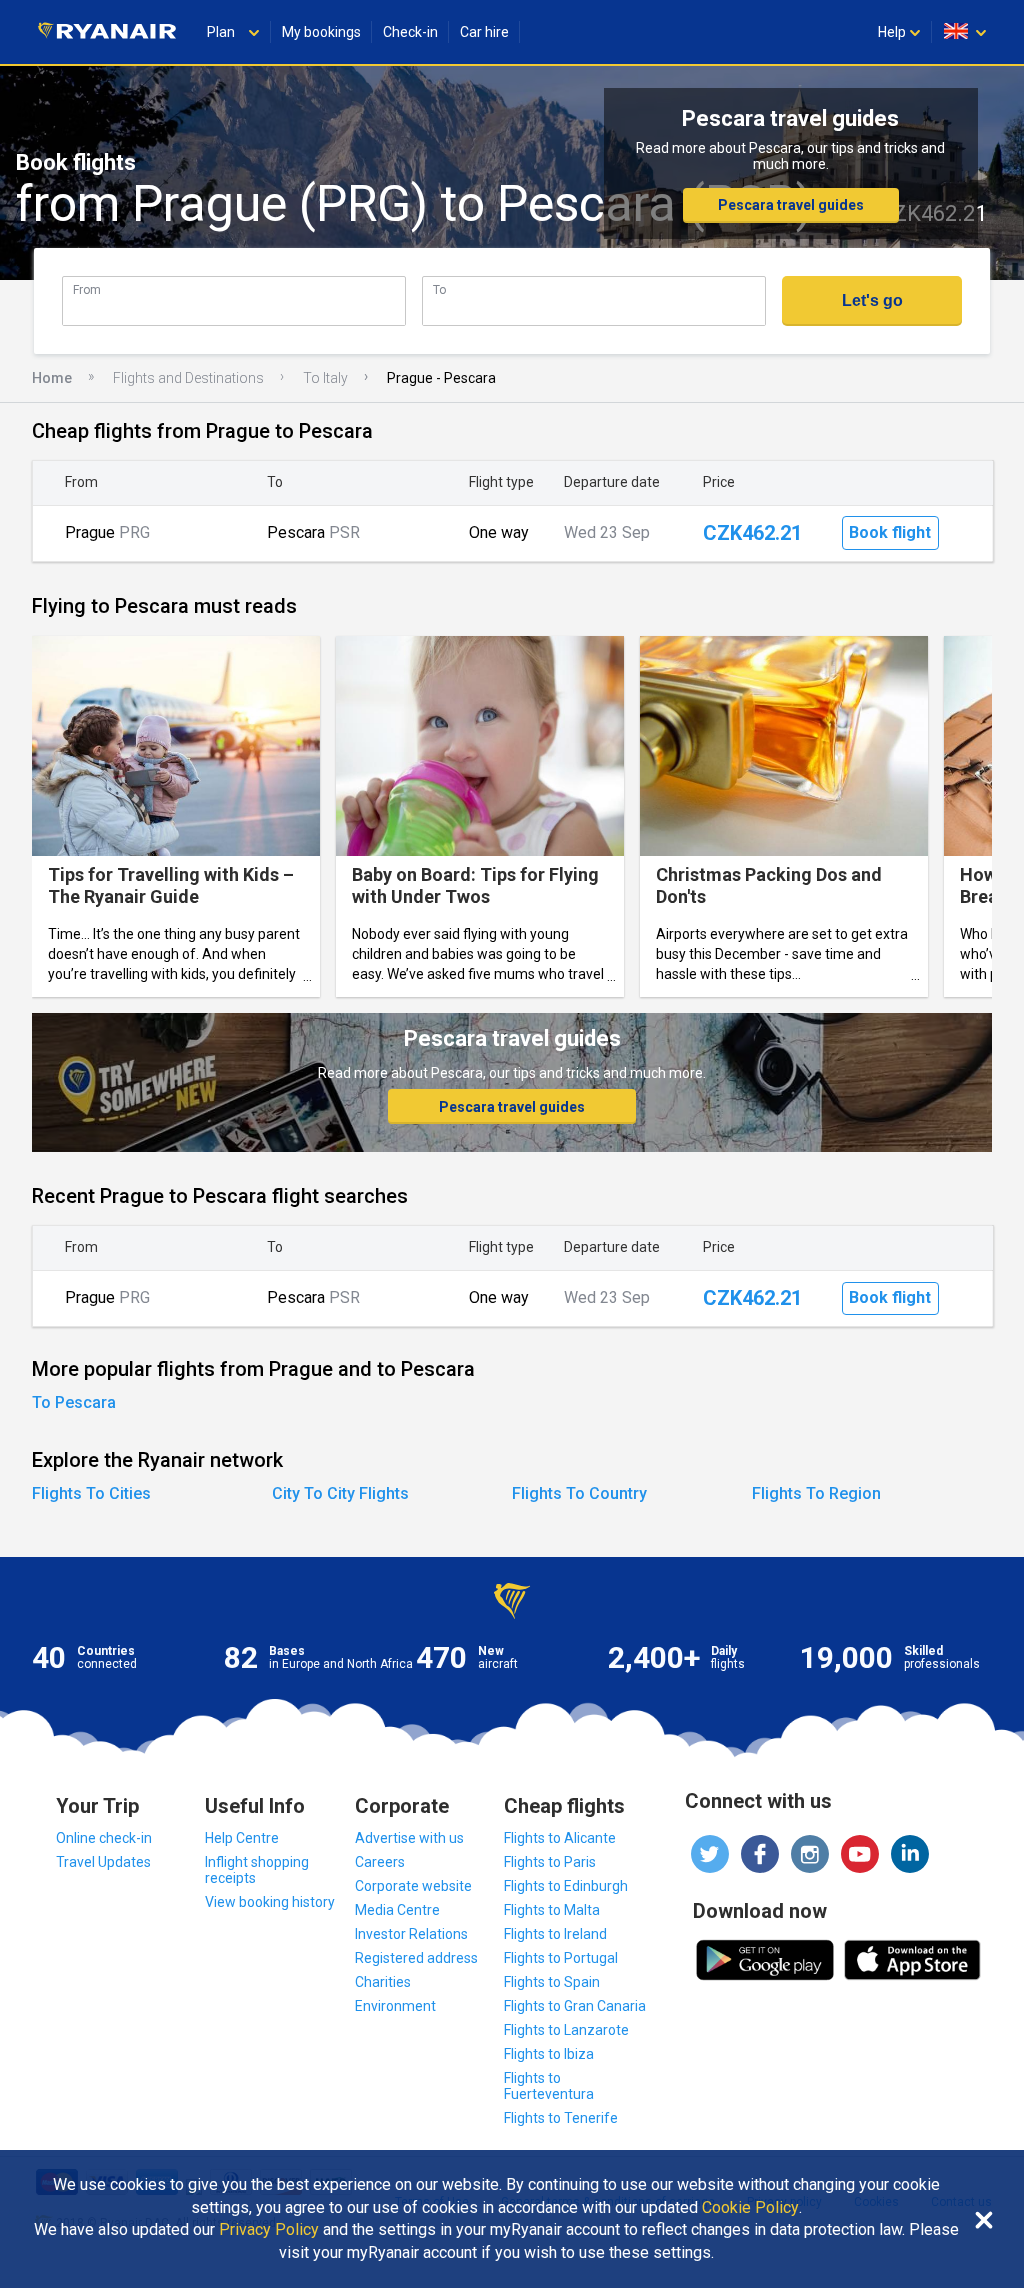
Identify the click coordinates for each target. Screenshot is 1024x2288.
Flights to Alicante (560, 1838)
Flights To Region (816, 1493)
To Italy (325, 378)
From (87, 289)
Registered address (416, 1958)
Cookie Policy (750, 2208)
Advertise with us (409, 1838)
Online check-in (104, 1838)
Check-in (410, 32)
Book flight (890, 532)
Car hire (484, 32)
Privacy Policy (269, 2230)
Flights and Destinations (188, 378)
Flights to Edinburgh (566, 1886)
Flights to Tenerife (561, 2118)
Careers (380, 1862)
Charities (383, 1982)
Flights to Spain (552, 1982)
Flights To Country (579, 1493)
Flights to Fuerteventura (549, 2086)
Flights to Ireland (555, 1934)
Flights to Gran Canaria (575, 2006)
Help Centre (242, 1838)
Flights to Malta (552, 1910)
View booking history (270, 1902)
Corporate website (413, 1886)
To (439, 289)
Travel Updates (103, 1862)
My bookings (321, 32)
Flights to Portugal (561, 1958)
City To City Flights (340, 1493)
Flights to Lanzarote (566, 2030)
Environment (395, 2006)
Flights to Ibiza (549, 2054)
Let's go (872, 300)
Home (52, 378)
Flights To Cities (91, 1493)
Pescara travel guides (791, 205)
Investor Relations (411, 1934)
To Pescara (74, 1402)
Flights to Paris (550, 1862)
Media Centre (397, 1910)
